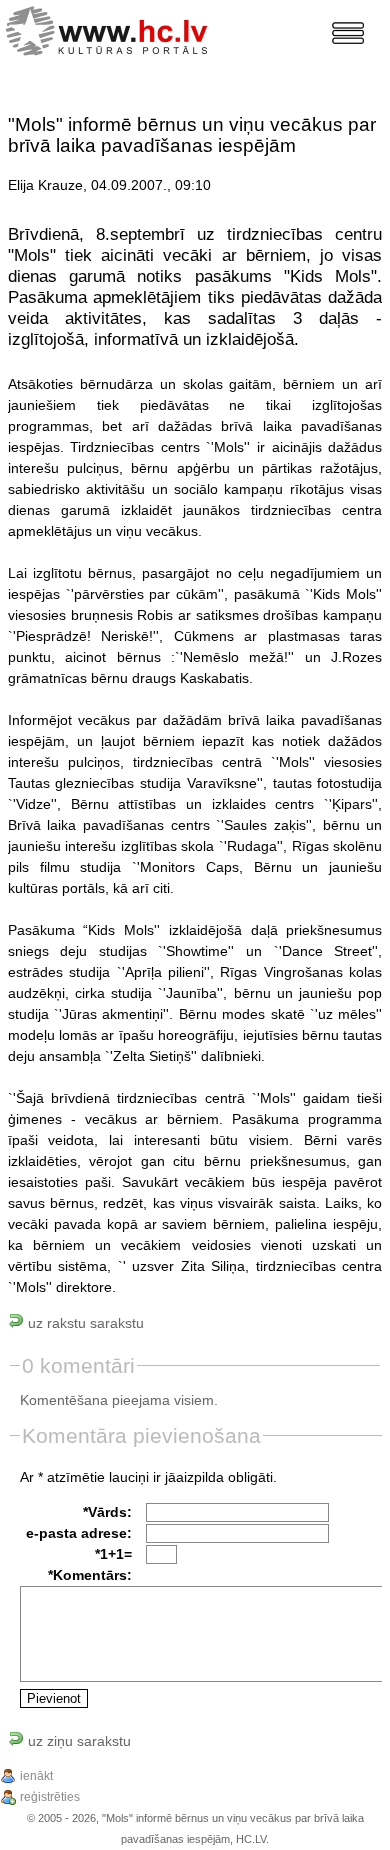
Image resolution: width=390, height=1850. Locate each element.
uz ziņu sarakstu (77, 1741)
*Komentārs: (90, 1575)
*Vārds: (107, 1512)
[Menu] (348, 33)
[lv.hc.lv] (111, 28)
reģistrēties (50, 1797)
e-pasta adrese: (79, 1533)
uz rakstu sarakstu (84, 1323)
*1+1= (113, 1554)
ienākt (36, 1776)
